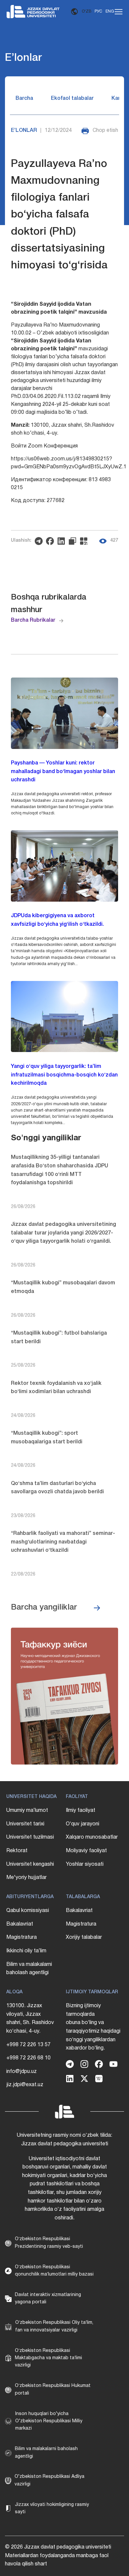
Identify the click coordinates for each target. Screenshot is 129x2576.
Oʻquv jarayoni (83, 1824)
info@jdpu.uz (21, 2072)
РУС (98, 11)
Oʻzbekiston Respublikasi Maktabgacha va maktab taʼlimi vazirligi (48, 2358)
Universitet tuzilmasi (30, 1837)
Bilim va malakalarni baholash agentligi (29, 1969)
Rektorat (17, 1851)
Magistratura (21, 1937)
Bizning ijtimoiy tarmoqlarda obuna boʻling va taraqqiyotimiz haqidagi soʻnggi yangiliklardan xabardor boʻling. (93, 2027)
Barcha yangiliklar (44, 1608)
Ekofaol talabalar (72, 98)
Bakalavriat (20, 1924)
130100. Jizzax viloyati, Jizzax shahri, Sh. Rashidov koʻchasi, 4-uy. (30, 2019)
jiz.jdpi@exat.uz (25, 2085)
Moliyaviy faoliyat (86, 1851)
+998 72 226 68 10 (28, 2058)
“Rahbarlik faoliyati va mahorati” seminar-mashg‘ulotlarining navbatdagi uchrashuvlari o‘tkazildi (63, 1542)
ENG (110, 11)
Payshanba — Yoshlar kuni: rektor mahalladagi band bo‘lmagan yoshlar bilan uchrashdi (63, 772)
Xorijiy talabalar (84, 1937)
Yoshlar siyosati (85, 1864)
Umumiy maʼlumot (27, 1811)
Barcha (24, 98)
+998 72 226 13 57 (28, 2045)
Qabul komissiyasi (28, 1911)
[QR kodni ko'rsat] (85, 541)
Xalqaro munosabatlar (92, 1837)
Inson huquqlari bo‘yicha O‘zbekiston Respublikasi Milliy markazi (49, 2421)
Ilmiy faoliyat (81, 1811)
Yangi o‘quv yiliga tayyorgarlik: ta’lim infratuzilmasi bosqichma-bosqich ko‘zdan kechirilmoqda (64, 1075)
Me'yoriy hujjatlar (26, 1878)
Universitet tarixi (25, 1824)
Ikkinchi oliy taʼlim (26, 1951)
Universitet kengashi (30, 1864)
